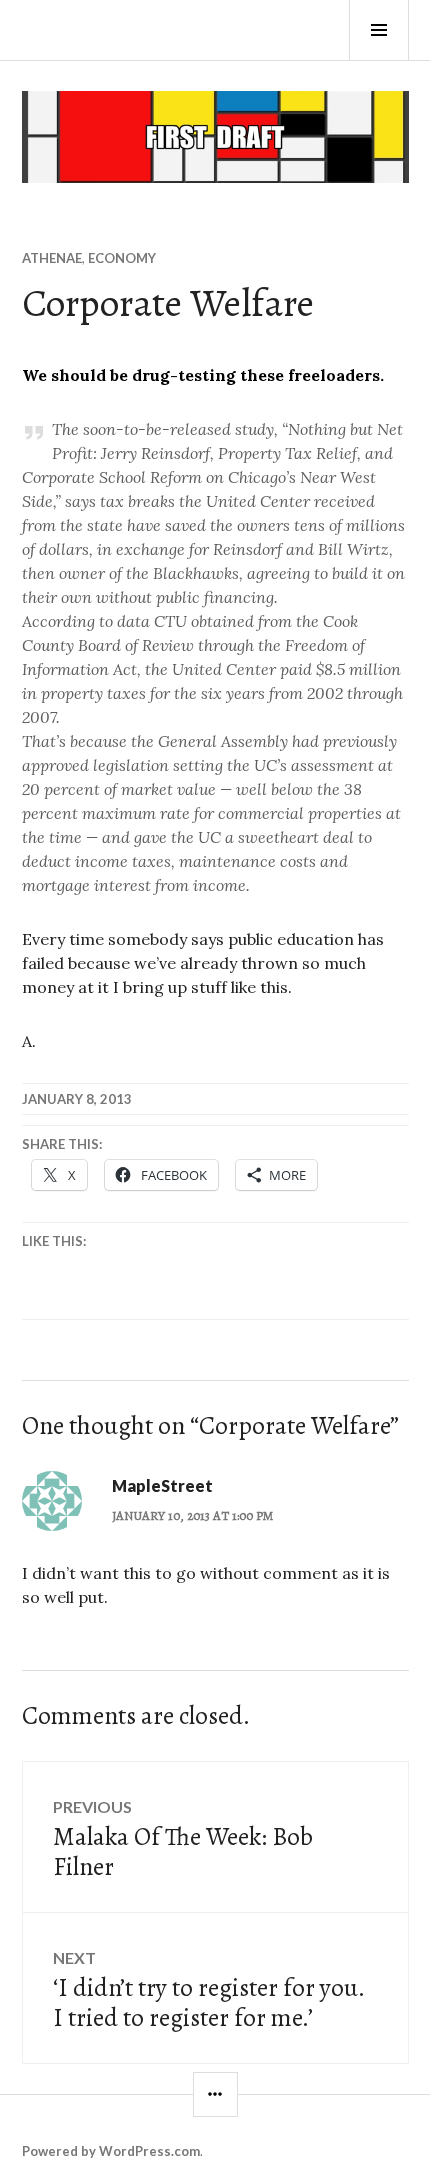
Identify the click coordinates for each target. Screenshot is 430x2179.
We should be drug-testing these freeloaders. (203, 375)
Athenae (52, 258)
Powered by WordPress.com (111, 2151)
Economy (122, 258)
